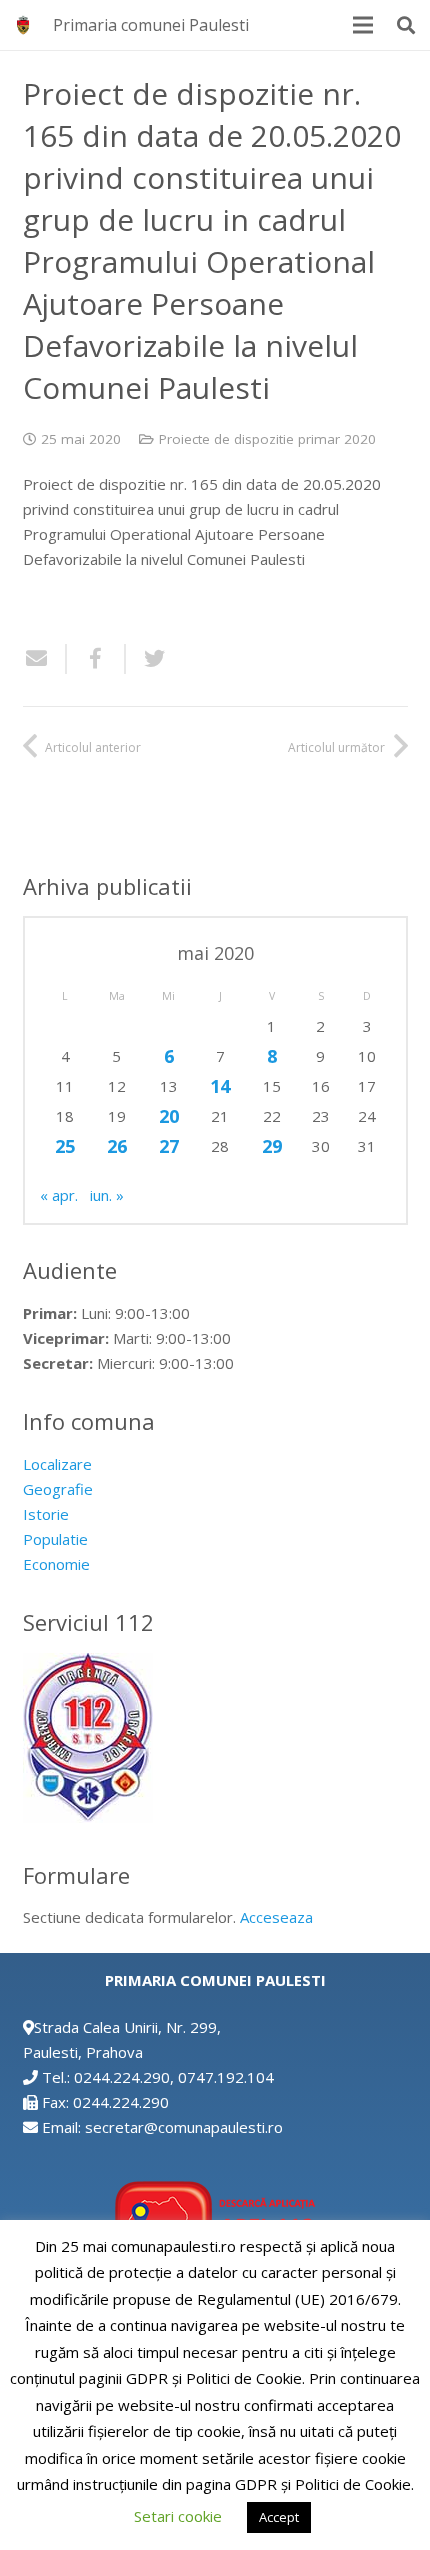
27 (169, 1146)
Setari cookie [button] (178, 2516)
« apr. (59, 1195)
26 (117, 1146)
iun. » (107, 1195)
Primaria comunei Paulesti (151, 25)
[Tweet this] (147, 659)
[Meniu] (363, 25)
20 (169, 1116)
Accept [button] (279, 2517)
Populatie (55, 1539)
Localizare (57, 1464)
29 (272, 1146)
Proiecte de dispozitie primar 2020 (267, 439)
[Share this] (96, 659)
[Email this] (45, 659)
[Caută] (406, 25)
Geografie (58, 1489)
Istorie (46, 1514)
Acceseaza (276, 1917)
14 (220, 1086)
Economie (56, 1564)
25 (65, 1146)
